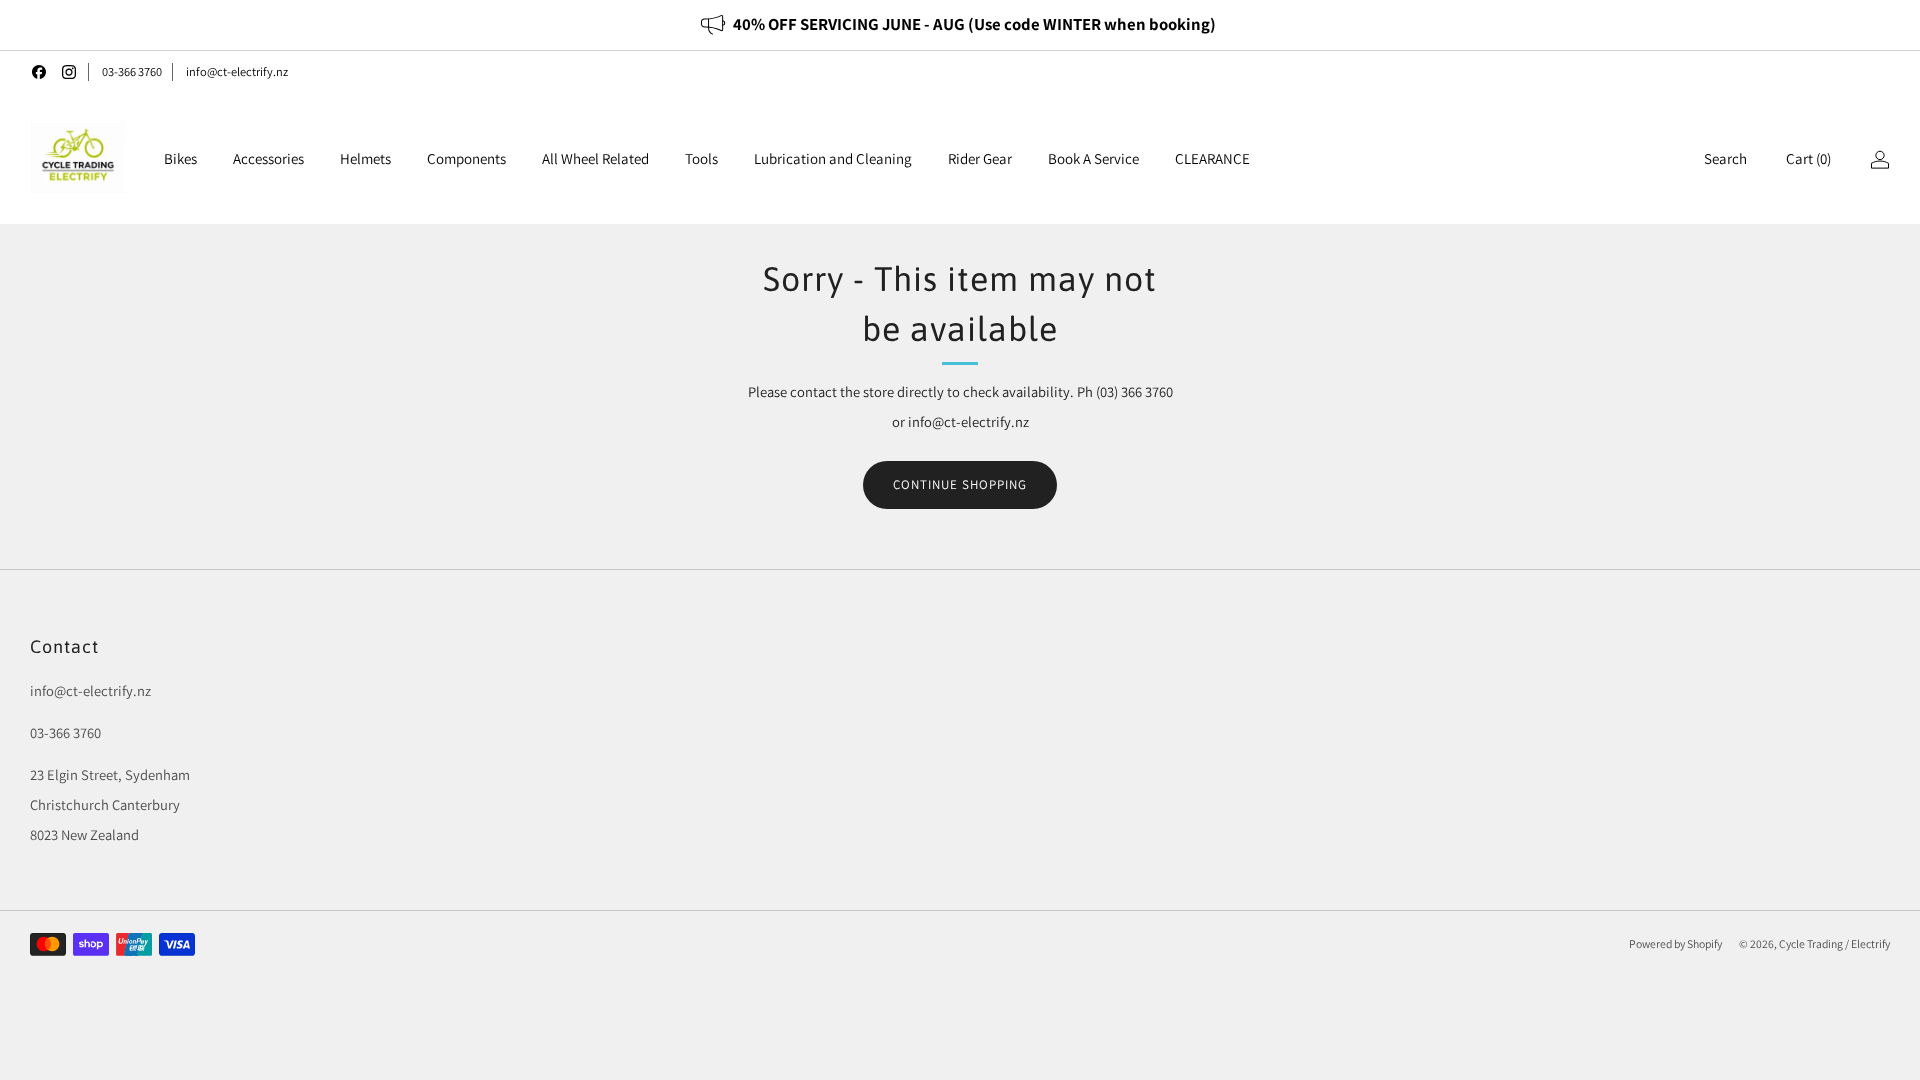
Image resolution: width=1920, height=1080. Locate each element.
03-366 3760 (132, 71)
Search (1725, 158)
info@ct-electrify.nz (237, 71)
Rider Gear (980, 158)
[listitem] (959, 25)
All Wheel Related (595, 158)
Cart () (1808, 158)
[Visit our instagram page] (69, 72)
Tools (701, 158)
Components (466, 158)
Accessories (268, 158)
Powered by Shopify (1675, 943)
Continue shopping (960, 484)
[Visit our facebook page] (39, 72)
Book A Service (1093, 158)
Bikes (180, 158)
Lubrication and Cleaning (833, 158)
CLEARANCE (1212, 158)
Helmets (365, 158)
